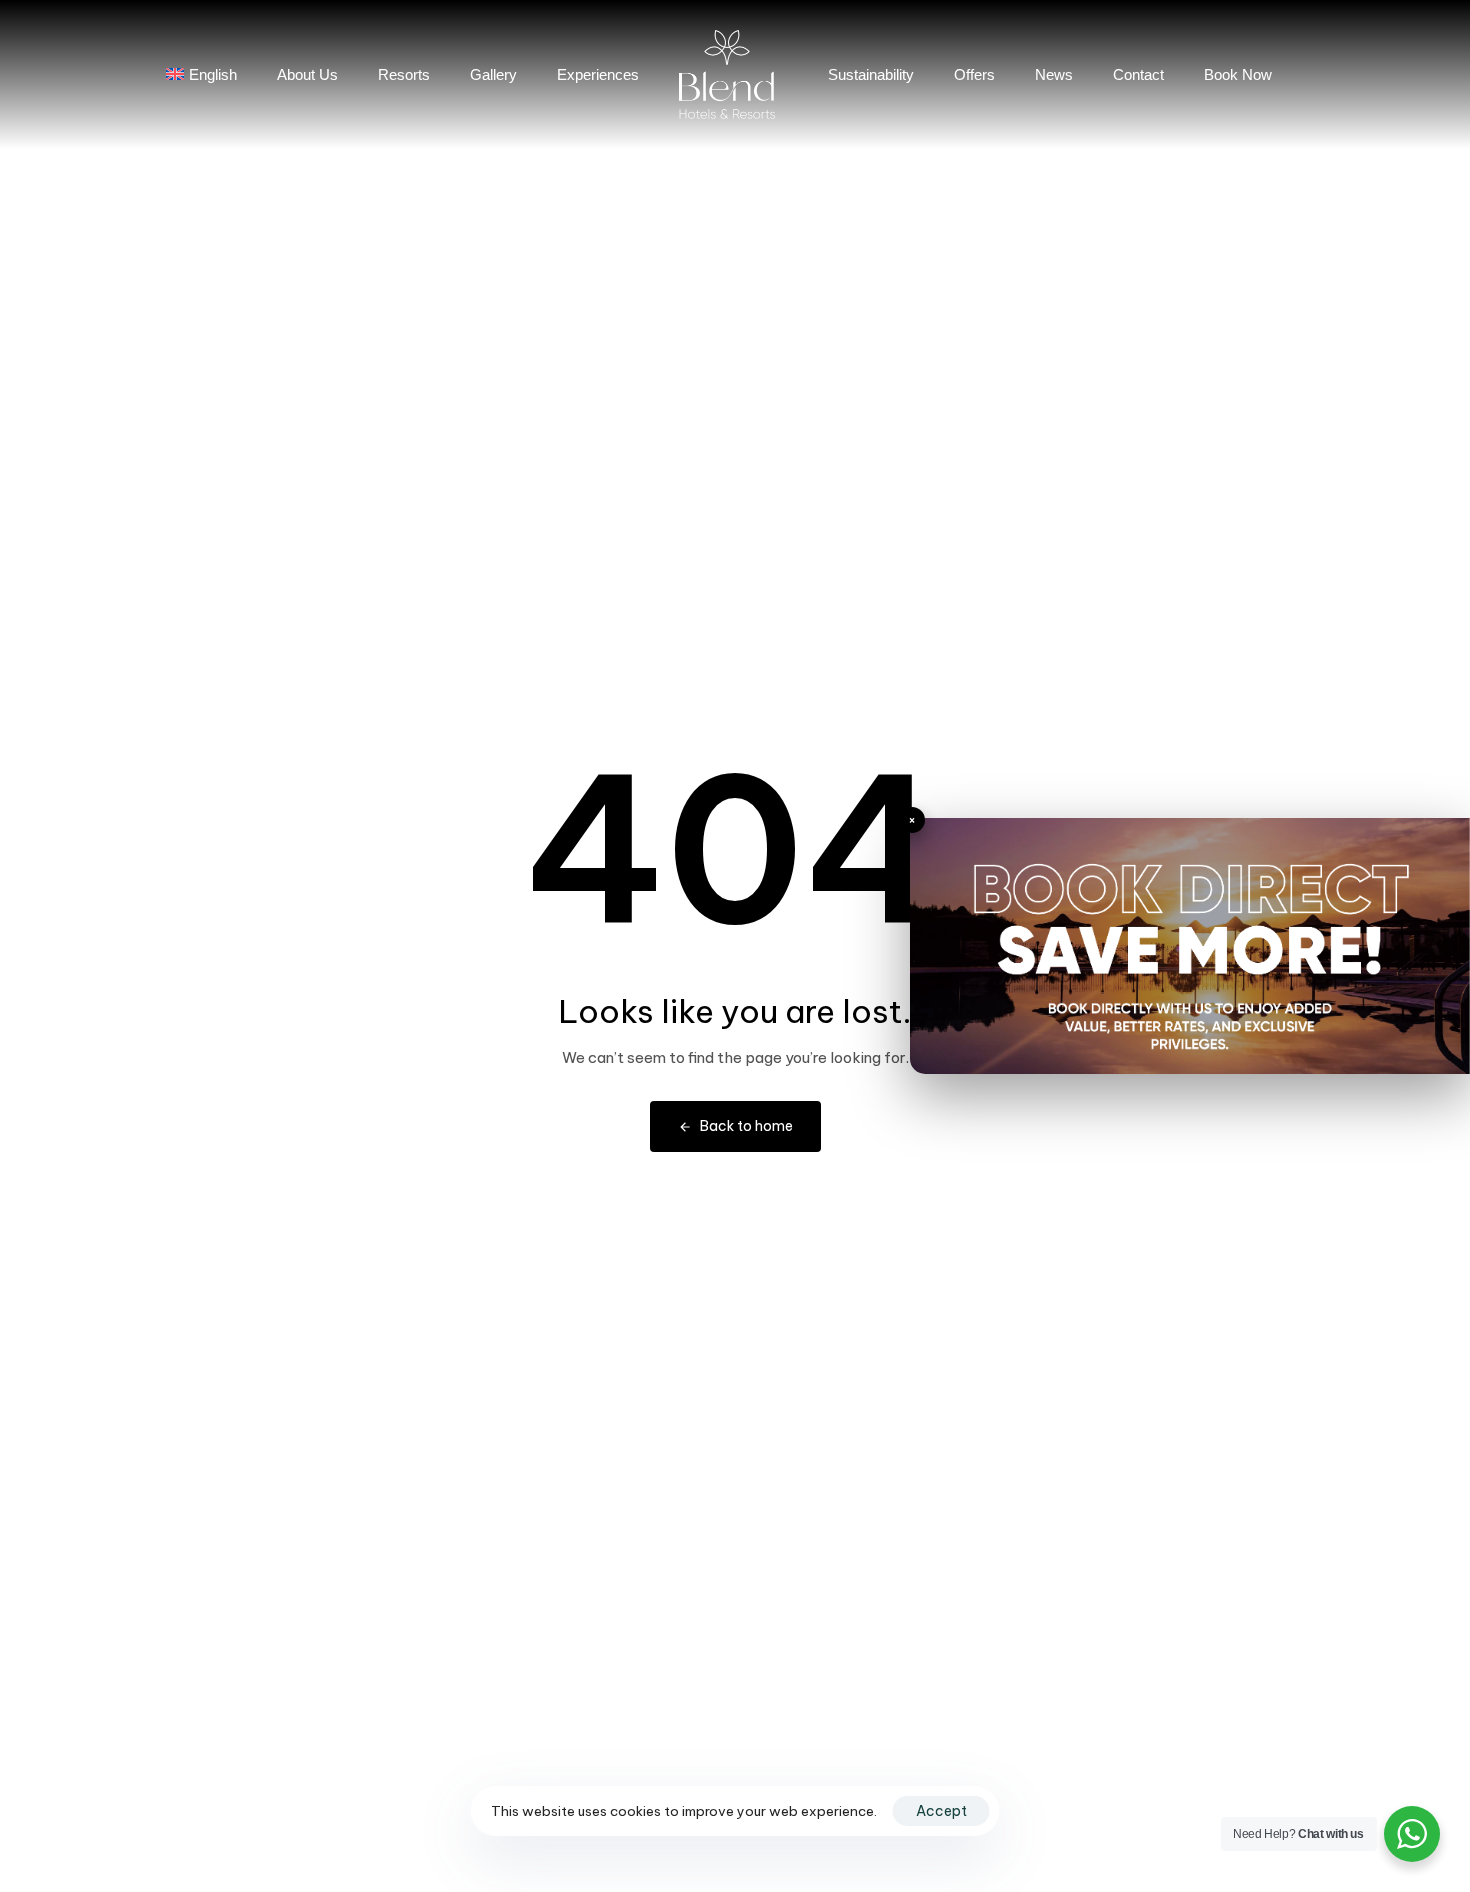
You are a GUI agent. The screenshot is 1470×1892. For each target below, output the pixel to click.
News (1054, 74)
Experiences (598, 74)
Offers (974, 74)
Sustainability (871, 74)
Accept (941, 1811)
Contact (1138, 74)
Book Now (1238, 74)
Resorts (404, 74)
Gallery (493, 74)
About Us (307, 74)
